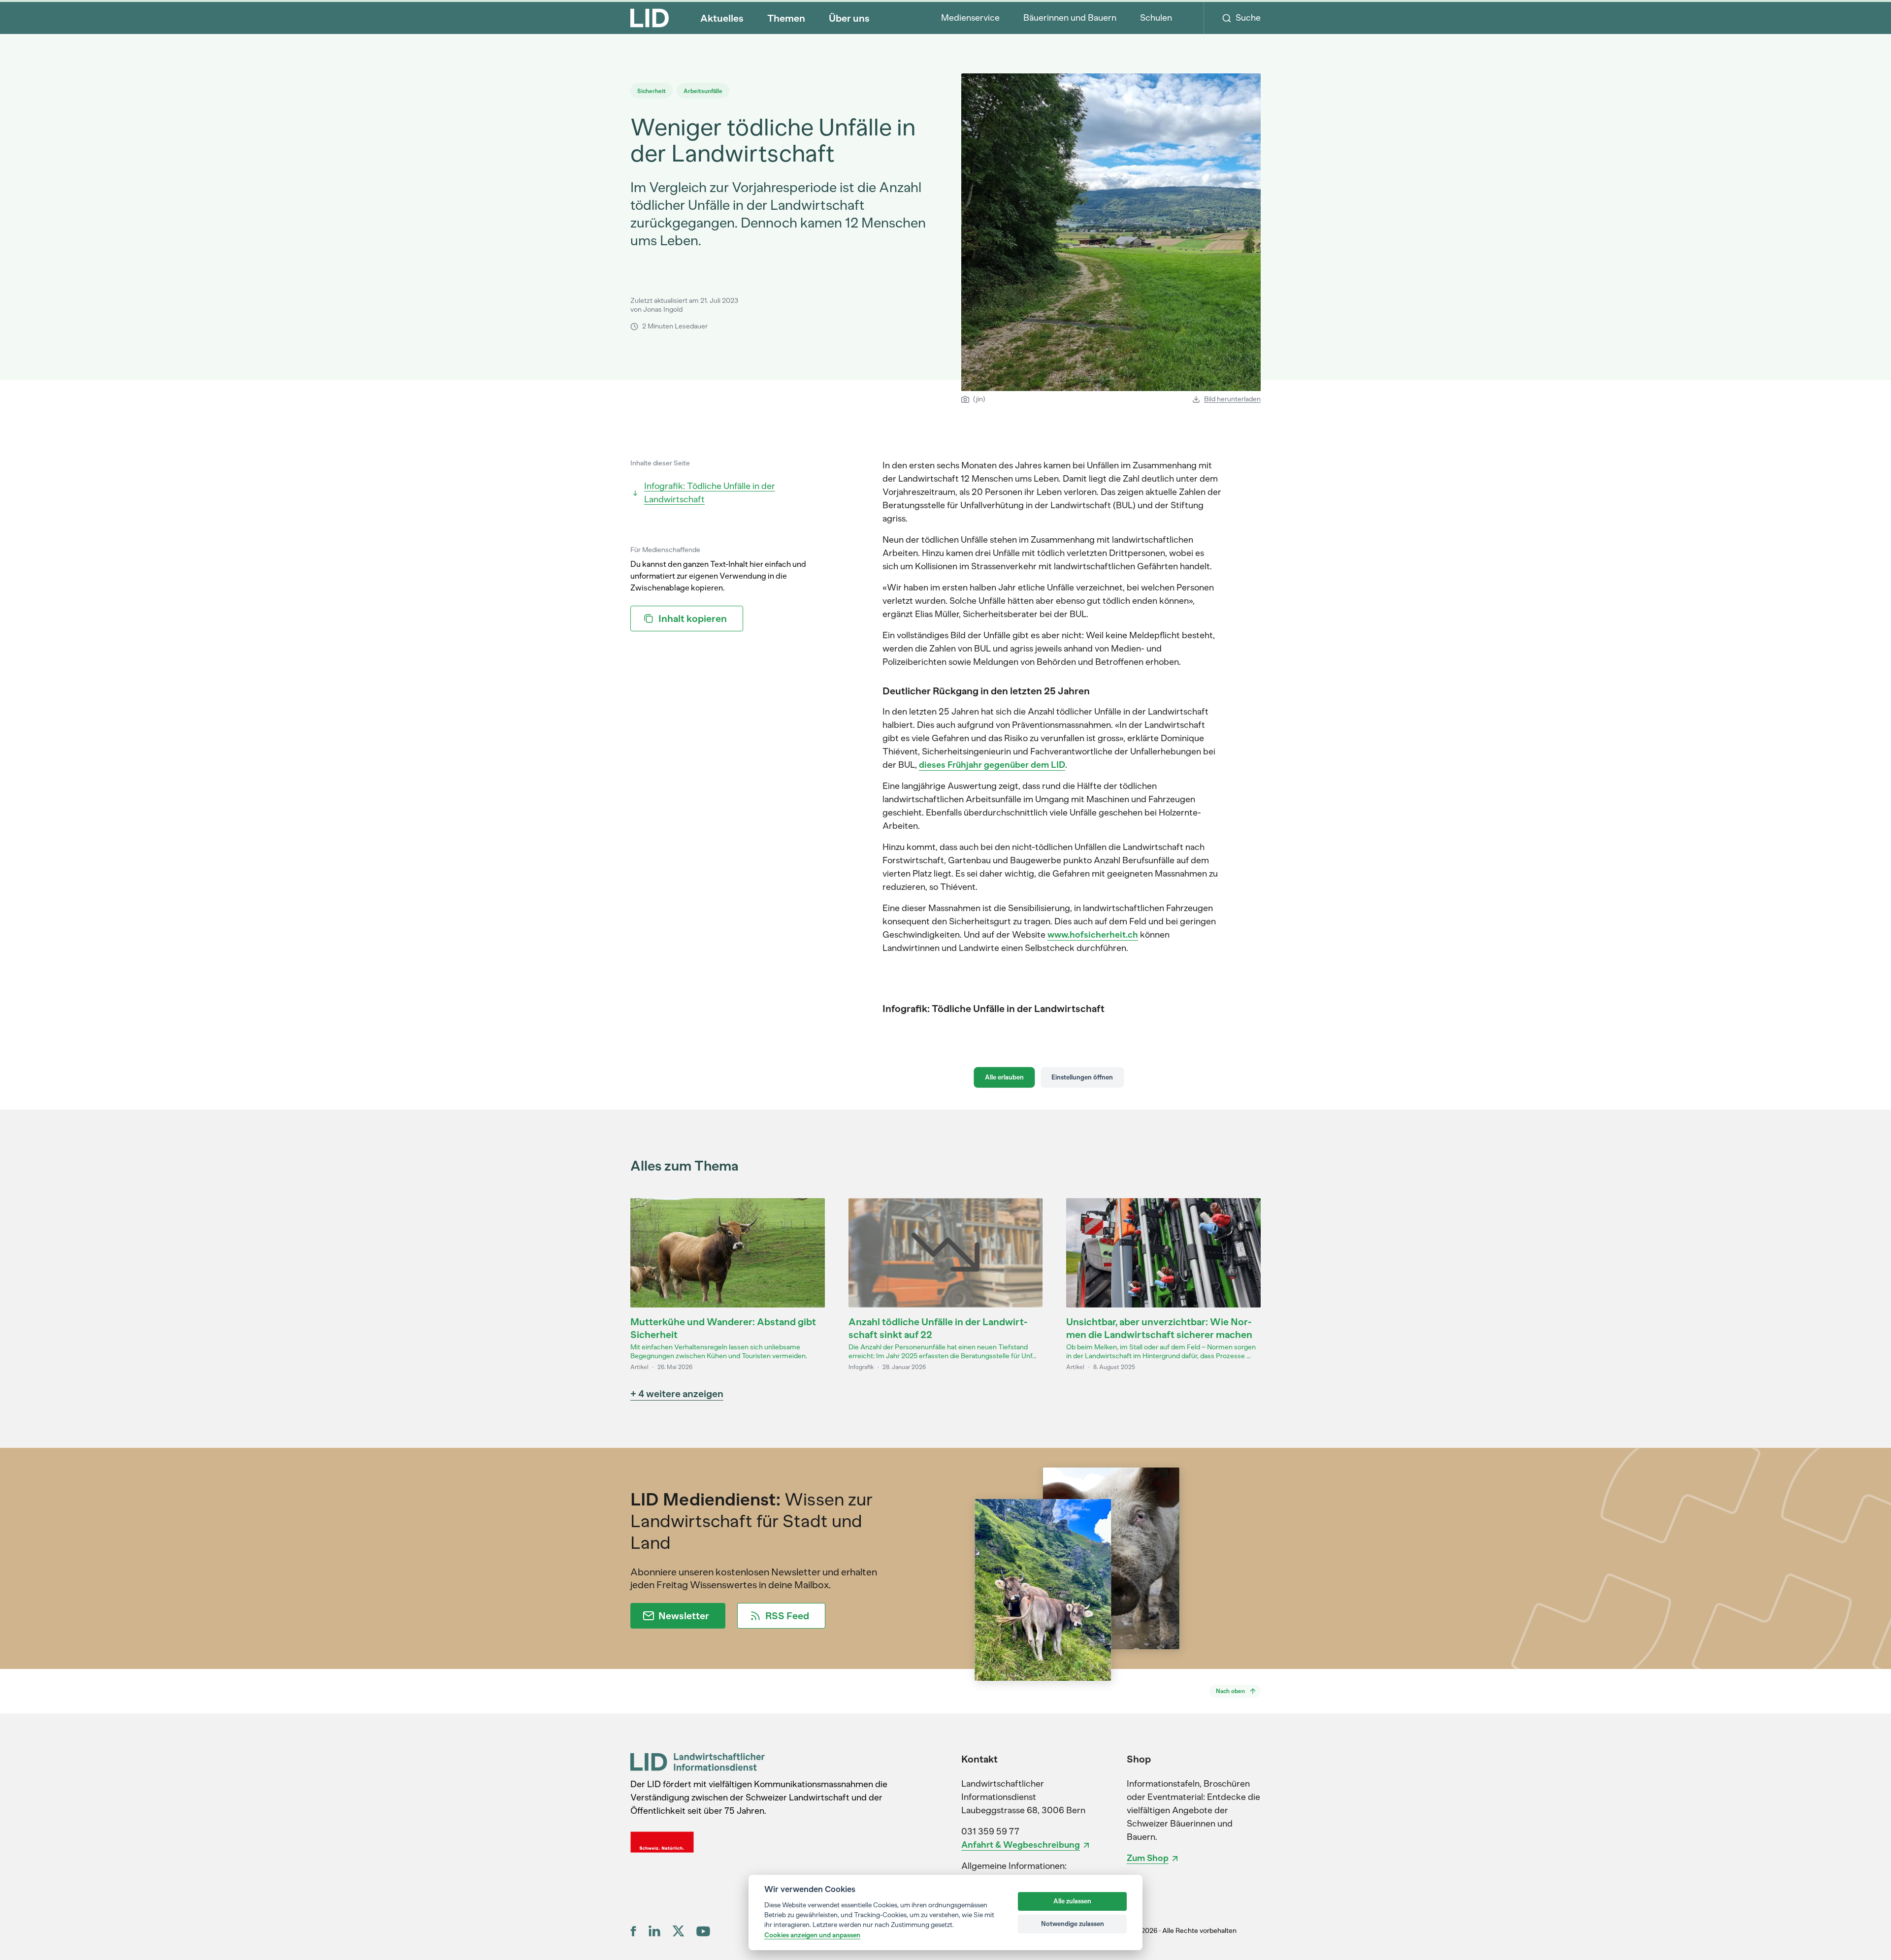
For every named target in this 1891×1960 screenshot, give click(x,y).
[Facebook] (634, 1931)
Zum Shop (1148, 1858)
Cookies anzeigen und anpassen (812, 1935)
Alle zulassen (1072, 1901)
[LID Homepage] (650, 18)
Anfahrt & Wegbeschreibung (1021, 1845)
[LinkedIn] (654, 1931)
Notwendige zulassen (1073, 1924)
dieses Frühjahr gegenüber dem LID (992, 765)
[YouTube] (703, 1931)
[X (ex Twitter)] (678, 1931)
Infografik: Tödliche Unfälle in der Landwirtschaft (710, 493)
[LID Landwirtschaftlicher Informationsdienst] (698, 1762)
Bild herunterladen (1232, 399)
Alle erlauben (1004, 1077)
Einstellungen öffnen (1082, 1077)
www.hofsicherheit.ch (1093, 935)
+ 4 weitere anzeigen (677, 1394)
